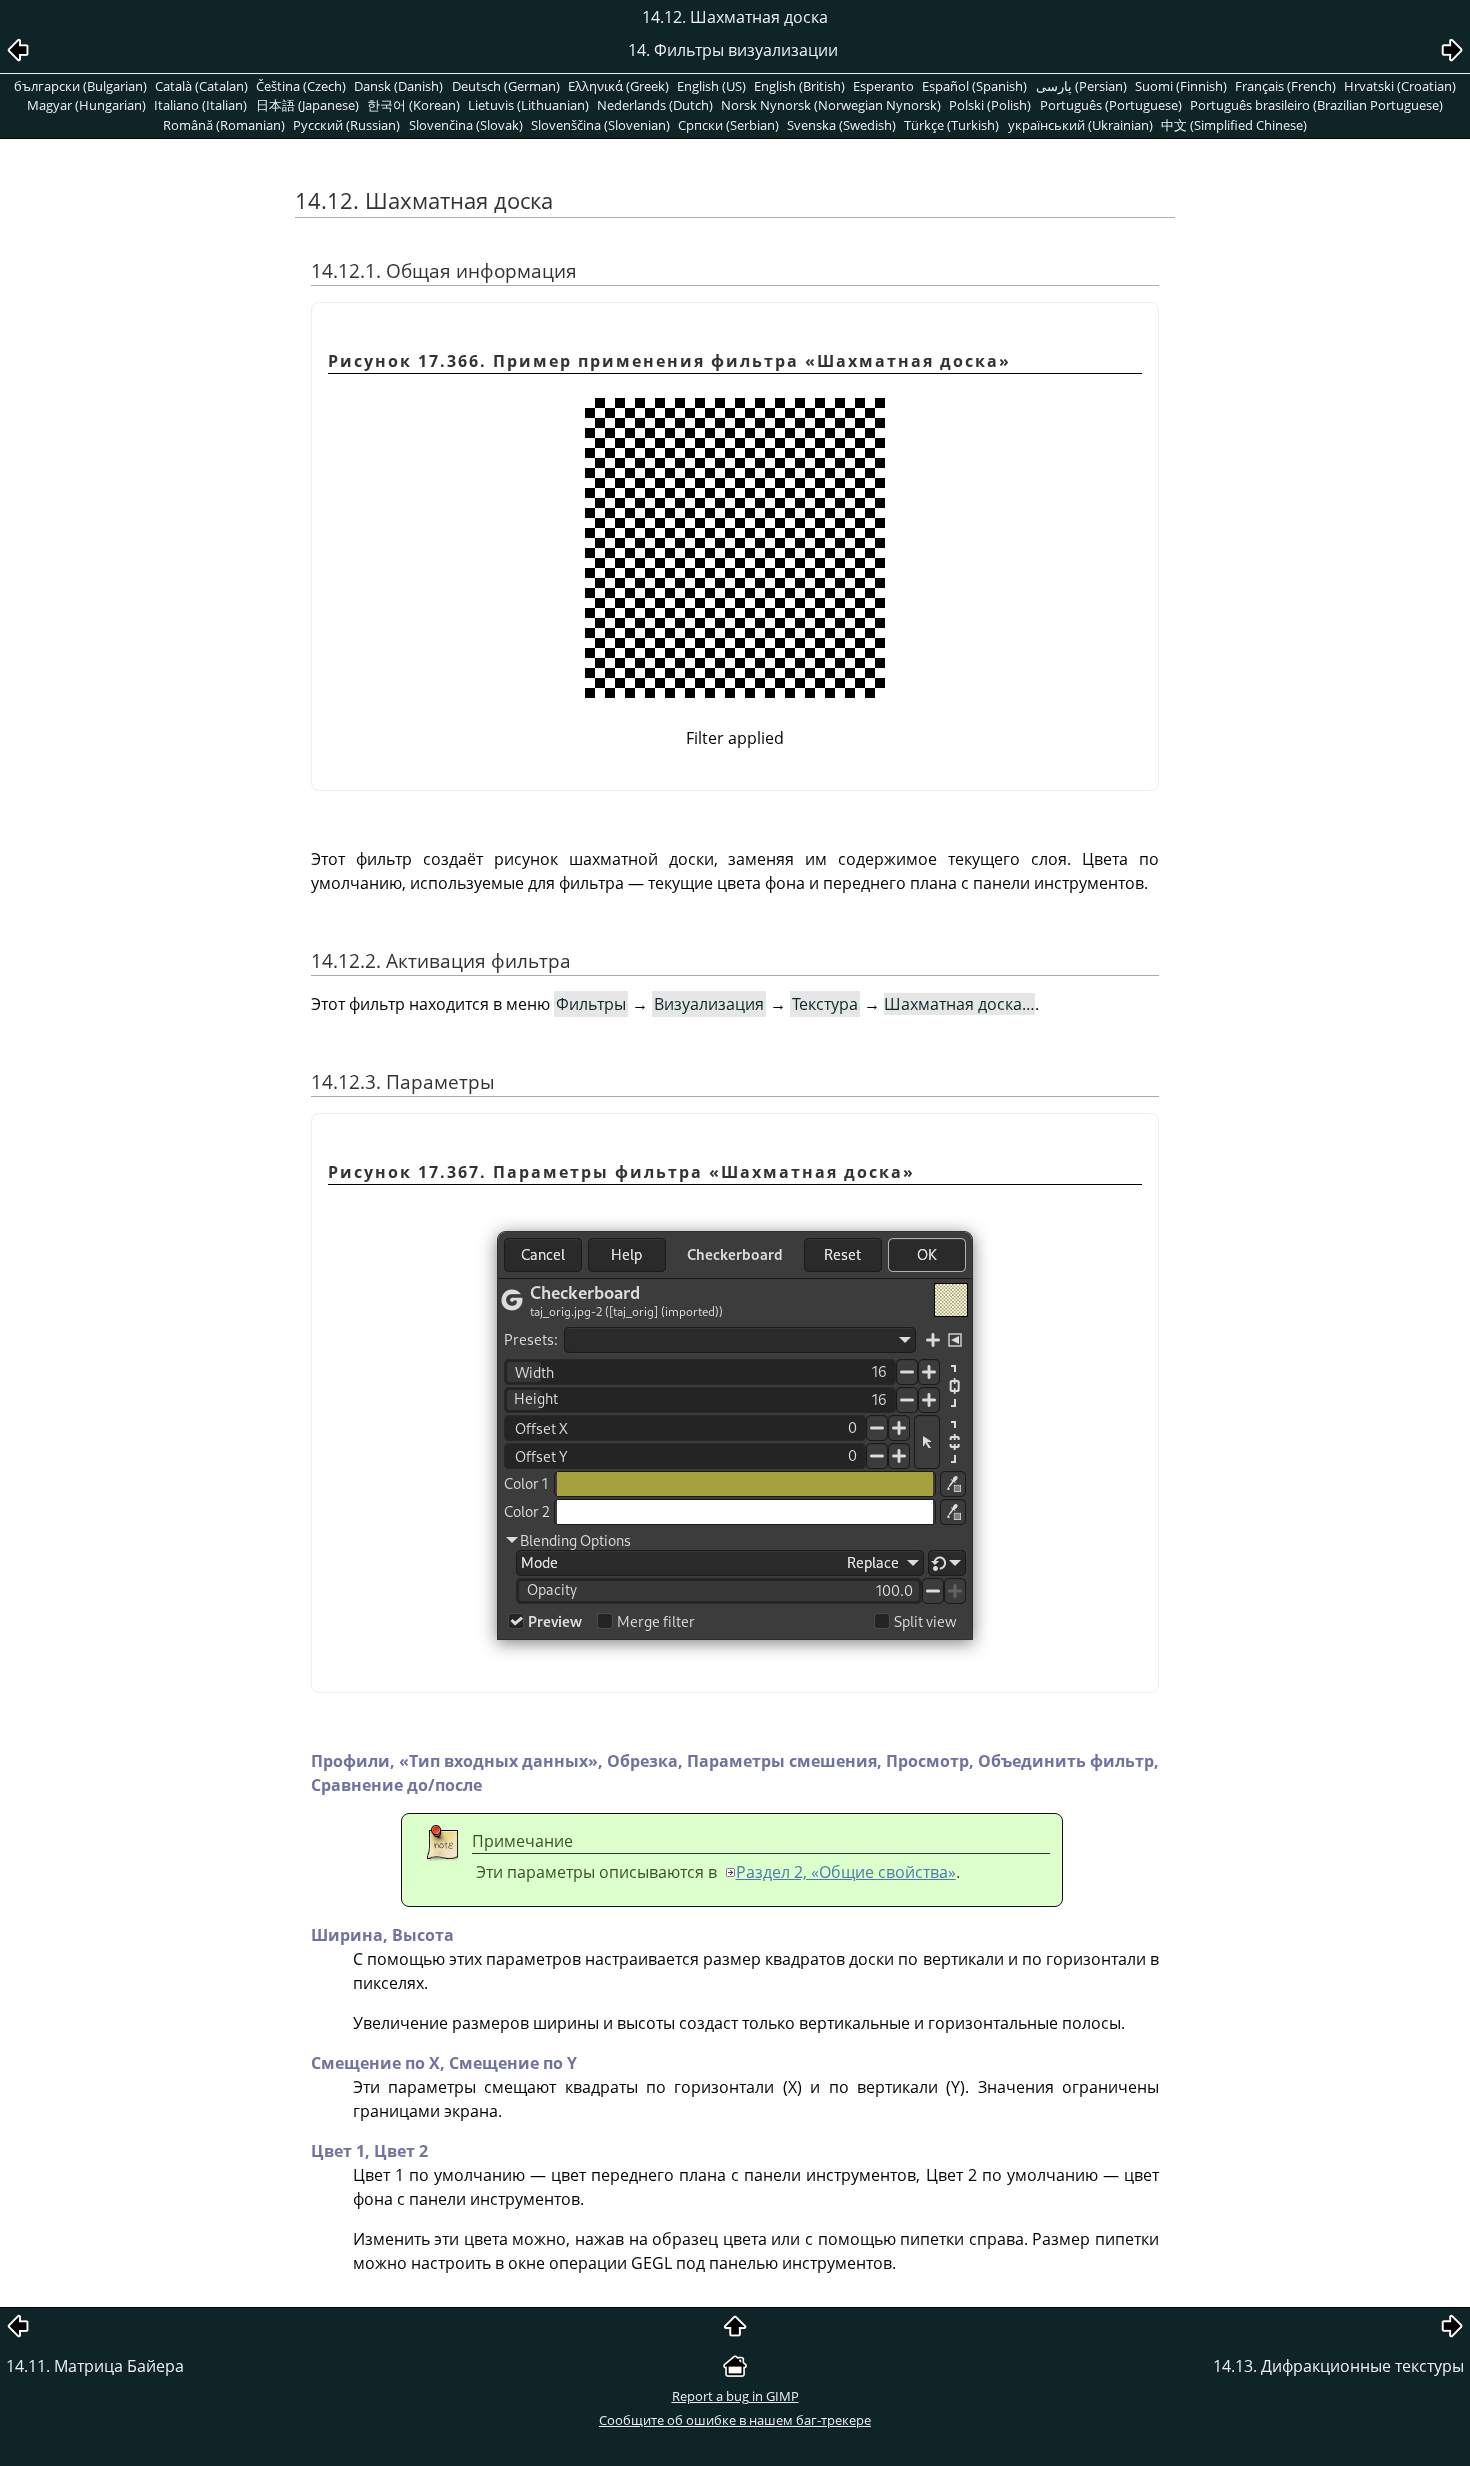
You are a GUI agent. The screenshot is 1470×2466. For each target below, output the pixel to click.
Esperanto (883, 86)
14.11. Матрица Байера (95, 2366)
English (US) (711, 86)
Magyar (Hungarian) (86, 105)
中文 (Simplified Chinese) (1234, 125)
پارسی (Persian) (1081, 86)
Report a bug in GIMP (735, 2396)
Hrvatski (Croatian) (1400, 86)
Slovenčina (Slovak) (466, 125)
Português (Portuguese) (1111, 105)
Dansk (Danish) (398, 86)
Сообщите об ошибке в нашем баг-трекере (735, 2420)
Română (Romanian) (224, 125)
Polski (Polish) (990, 105)
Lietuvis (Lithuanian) (528, 105)
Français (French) (1285, 86)
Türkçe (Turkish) (951, 125)
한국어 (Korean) (413, 105)
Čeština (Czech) (301, 86)
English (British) (799, 86)
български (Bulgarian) (80, 86)
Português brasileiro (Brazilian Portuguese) (1316, 105)
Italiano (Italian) (200, 105)
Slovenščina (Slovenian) (600, 125)
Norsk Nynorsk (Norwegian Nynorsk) (831, 105)
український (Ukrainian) (1080, 125)
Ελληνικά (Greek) (618, 86)
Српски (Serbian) (728, 125)
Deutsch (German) (506, 86)
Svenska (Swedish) (841, 125)
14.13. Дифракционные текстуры (1338, 2366)
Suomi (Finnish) (1181, 86)
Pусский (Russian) (346, 125)
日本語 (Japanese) (307, 105)
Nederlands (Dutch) (655, 105)
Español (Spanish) (974, 86)
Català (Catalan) (201, 86)
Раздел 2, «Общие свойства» (846, 1872)
